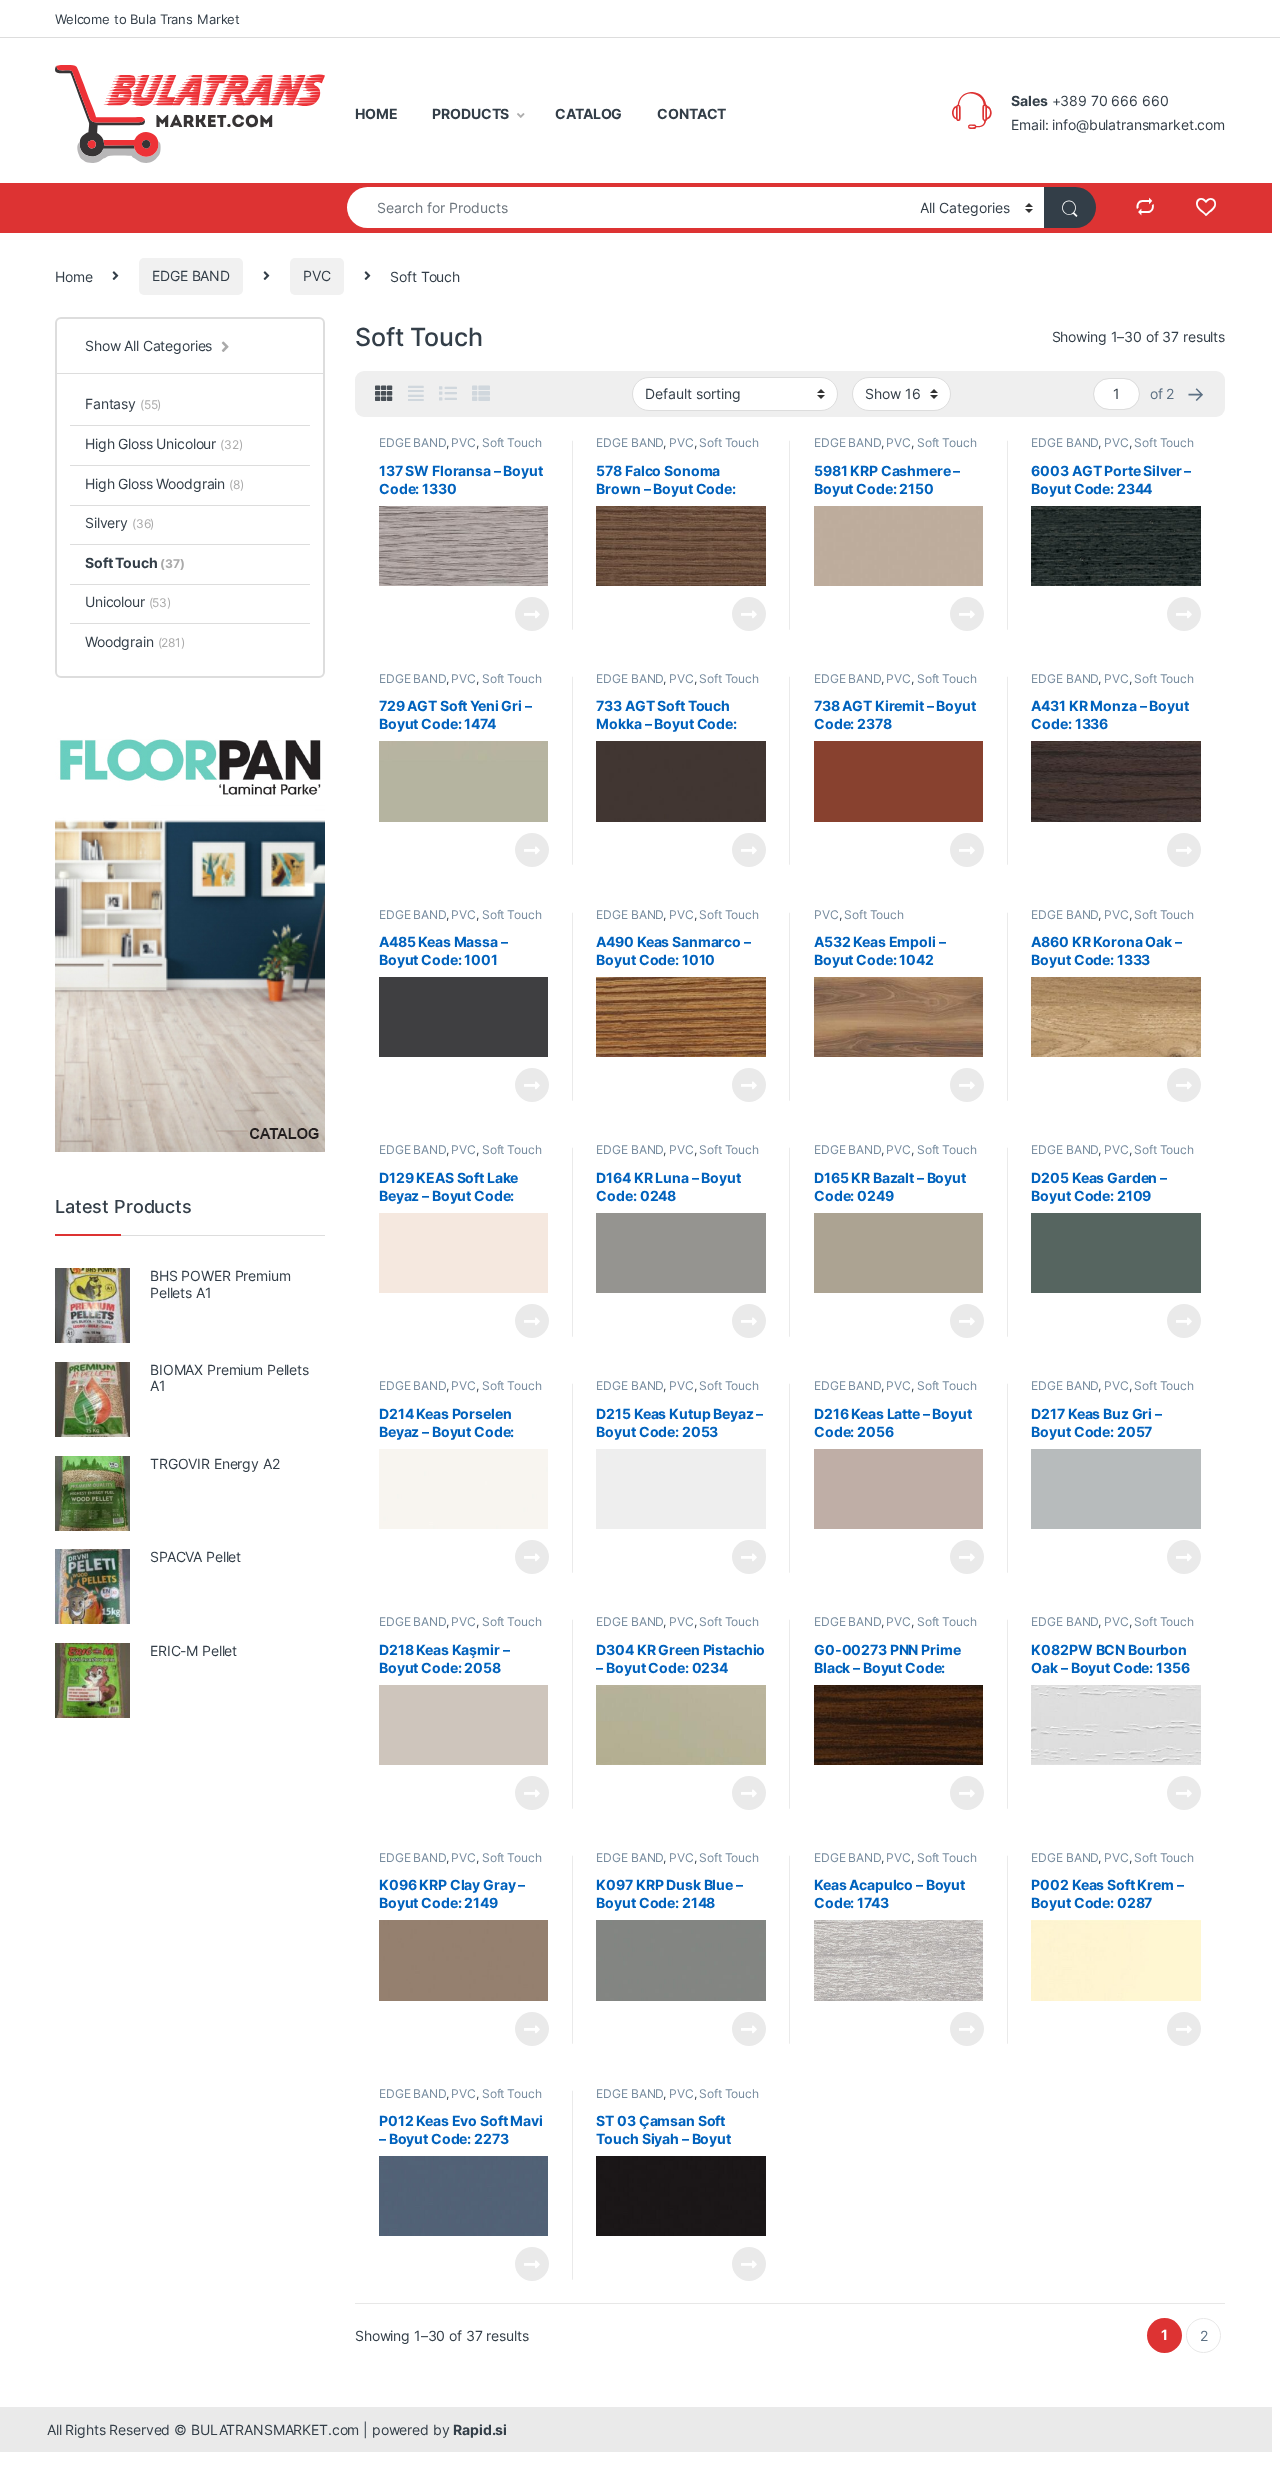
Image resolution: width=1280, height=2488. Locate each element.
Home (73, 275)
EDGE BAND (191, 275)
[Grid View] (384, 394)
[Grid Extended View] (416, 394)
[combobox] (628, 207)
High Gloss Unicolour (164, 443)
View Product (523, 614)
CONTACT (691, 113)
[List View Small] (481, 394)
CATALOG (588, 113)
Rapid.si (480, 2429)
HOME (376, 113)
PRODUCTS (470, 113)
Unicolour (128, 601)
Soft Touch (512, 442)
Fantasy (123, 403)
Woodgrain (135, 641)
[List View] (448, 394)
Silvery (119, 522)
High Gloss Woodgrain (164, 483)
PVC (317, 275)
